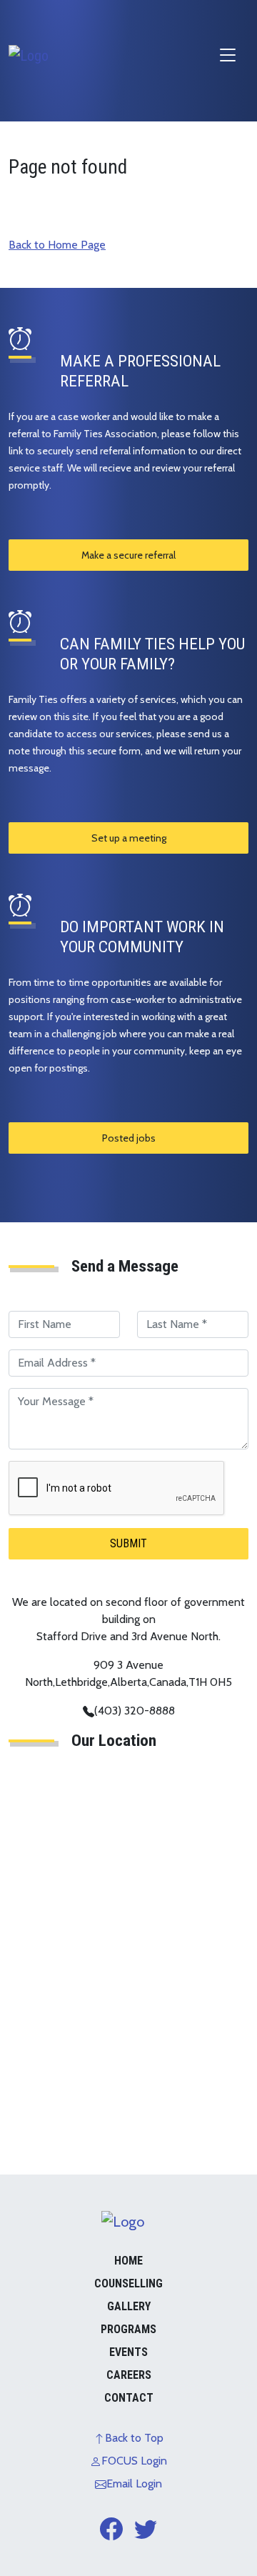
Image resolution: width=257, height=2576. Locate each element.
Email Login (134, 2483)
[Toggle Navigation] (228, 55)
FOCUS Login (134, 2461)
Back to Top (134, 2438)
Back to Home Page (57, 245)
